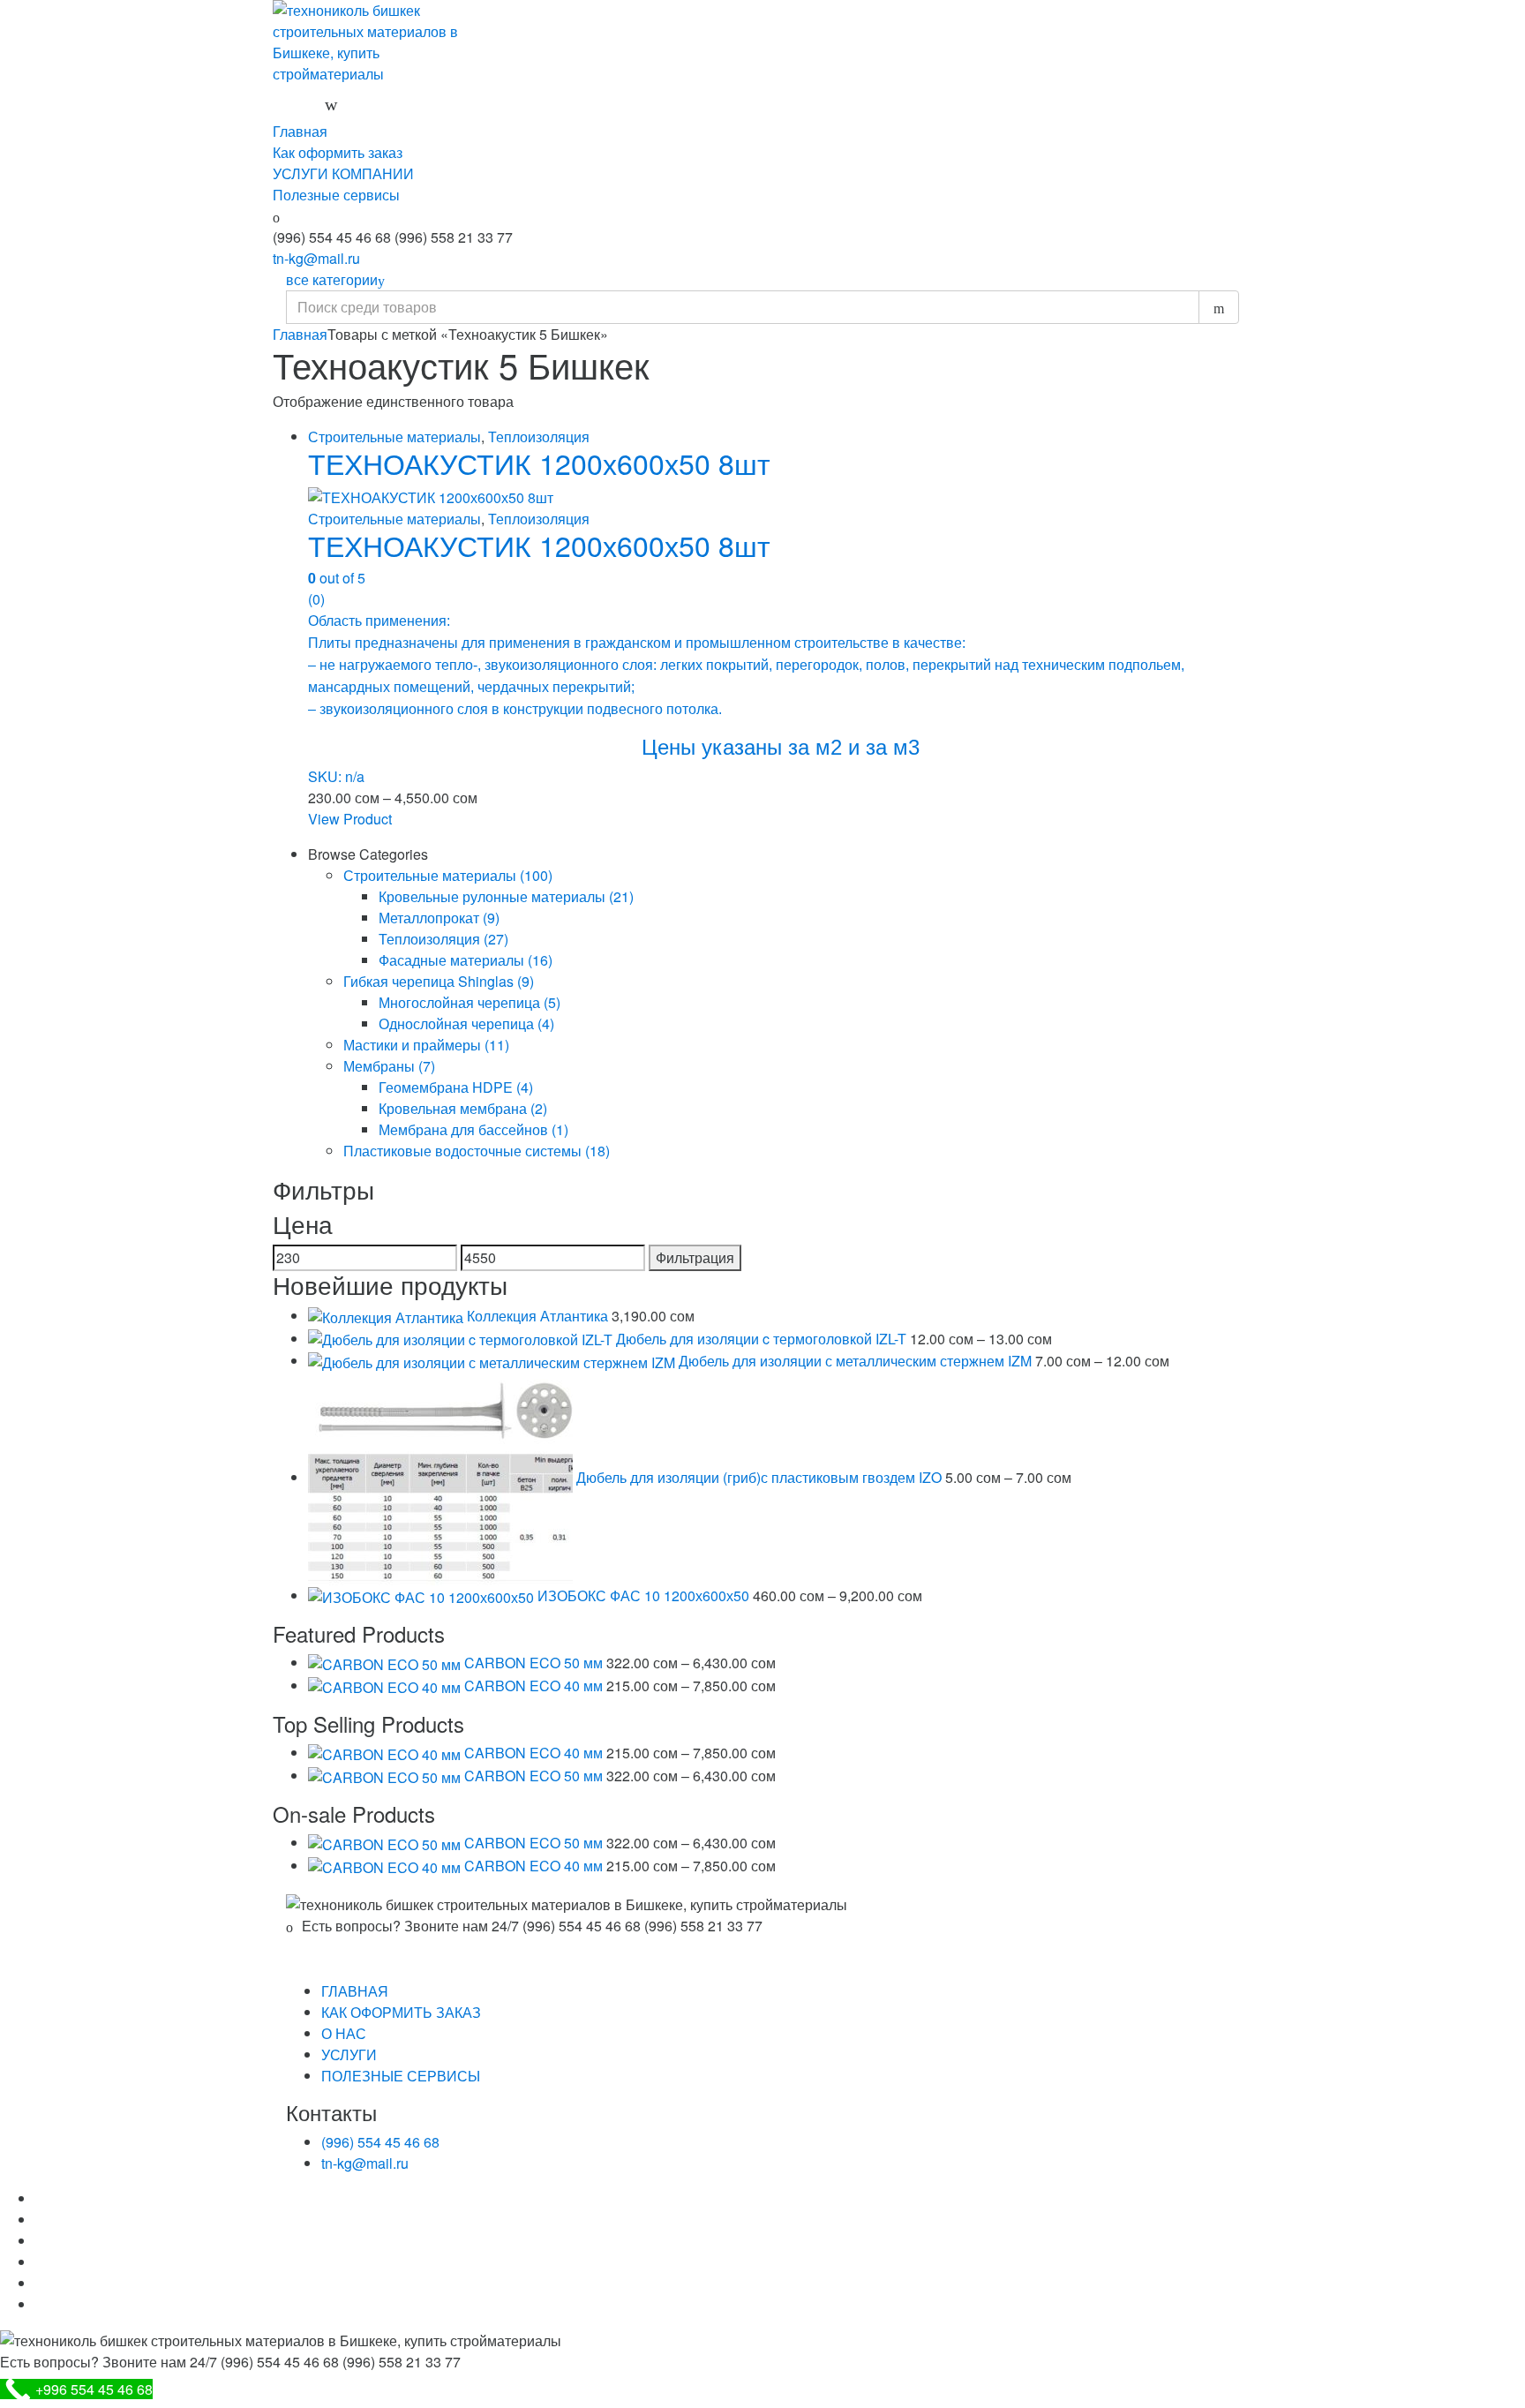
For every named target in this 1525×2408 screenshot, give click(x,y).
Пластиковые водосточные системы (477, 1151)
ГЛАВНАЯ (355, 1991)
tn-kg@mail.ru (316, 258)
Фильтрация (695, 1257)
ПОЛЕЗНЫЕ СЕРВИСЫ (401, 2076)
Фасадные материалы (466, 960)
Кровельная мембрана (463, 1108)
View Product (350, 819)
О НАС (344, 2033)
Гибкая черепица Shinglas (439, 981)
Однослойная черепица (466, 1023)
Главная (300, 131)
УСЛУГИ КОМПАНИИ (343, 173)
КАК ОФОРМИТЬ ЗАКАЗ (401, 2012)
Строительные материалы (394, 436)
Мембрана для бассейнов (473, 1129)
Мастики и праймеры (426, 1045)
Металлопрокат (439, 918)
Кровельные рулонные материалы (506, 896)
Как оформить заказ (338, 152)
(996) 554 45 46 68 (380, 2142)
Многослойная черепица (470, 1002)
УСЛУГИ (349, 2054)
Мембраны (389, 1066)
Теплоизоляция (539, 436)
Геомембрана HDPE (456, 1087)
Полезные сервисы (336, 195)
